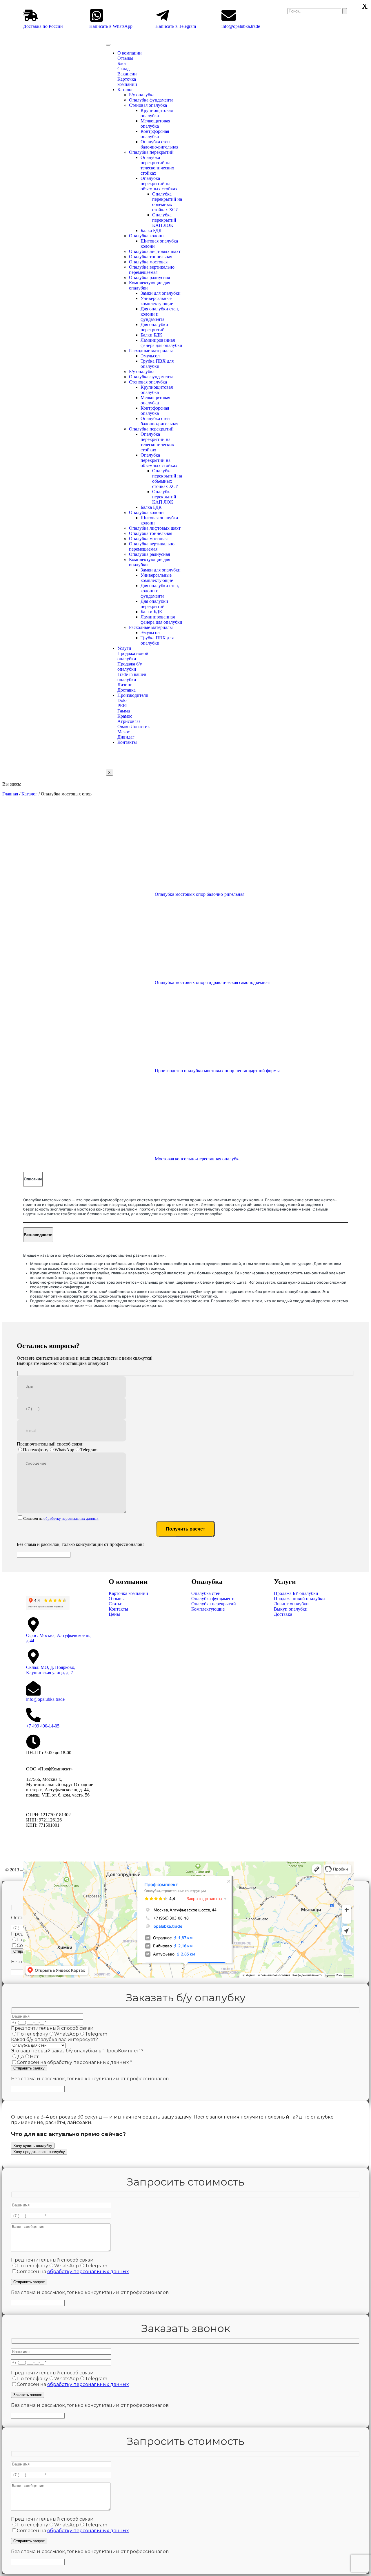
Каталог (125, 89)
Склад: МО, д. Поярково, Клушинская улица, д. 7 (51, 1670)
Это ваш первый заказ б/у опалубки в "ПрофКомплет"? (77, 2051)
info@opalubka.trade (241, 26)
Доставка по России (43, 26)
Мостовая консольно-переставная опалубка (198, 1159)
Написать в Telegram (176, 26)
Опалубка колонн (146, 236)
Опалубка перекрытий (151, 152)
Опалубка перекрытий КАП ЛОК (164, 220)
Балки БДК (151, 335)
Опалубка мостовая (148, 262)
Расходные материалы (151, 351)
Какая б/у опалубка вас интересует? (54, 2039)
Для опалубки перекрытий (154, 327)
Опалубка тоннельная (151, 257)
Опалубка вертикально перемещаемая (152, 270)
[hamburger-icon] (108, 45)
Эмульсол (150, 356)
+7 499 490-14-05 (43, 1726)
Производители (133, 695)
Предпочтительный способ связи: (50, 1444)
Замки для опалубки (161, 293)
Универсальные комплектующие (157, 301)
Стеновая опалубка (148, 105)
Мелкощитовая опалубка (155, 123)
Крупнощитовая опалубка (157, 113)
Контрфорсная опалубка (155, 134)
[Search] (345, 11)
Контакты (127, 742)
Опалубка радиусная (149, 277)
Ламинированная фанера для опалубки (161, 343)
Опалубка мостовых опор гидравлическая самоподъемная (212, 982)
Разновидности (38, 1235)
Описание (33, 1179)
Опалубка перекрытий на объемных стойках (159, 183)
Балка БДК (151, 230)
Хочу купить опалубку (33, 2146)
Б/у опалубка (142, 95)
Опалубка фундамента (151, 100)
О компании (130, 53)
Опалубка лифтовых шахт (155, 251)
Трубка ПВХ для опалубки (157, 364)
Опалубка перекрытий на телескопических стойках (157, 165)
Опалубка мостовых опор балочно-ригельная (200, 894)
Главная (10, 794)
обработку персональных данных (71, 1518)
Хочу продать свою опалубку (39, 2152)
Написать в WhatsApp (111, 26)
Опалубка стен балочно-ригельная (159, 144)
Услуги (124, 648)
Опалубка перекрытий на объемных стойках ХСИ (167, 202)
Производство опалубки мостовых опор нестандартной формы (217, 1071)
